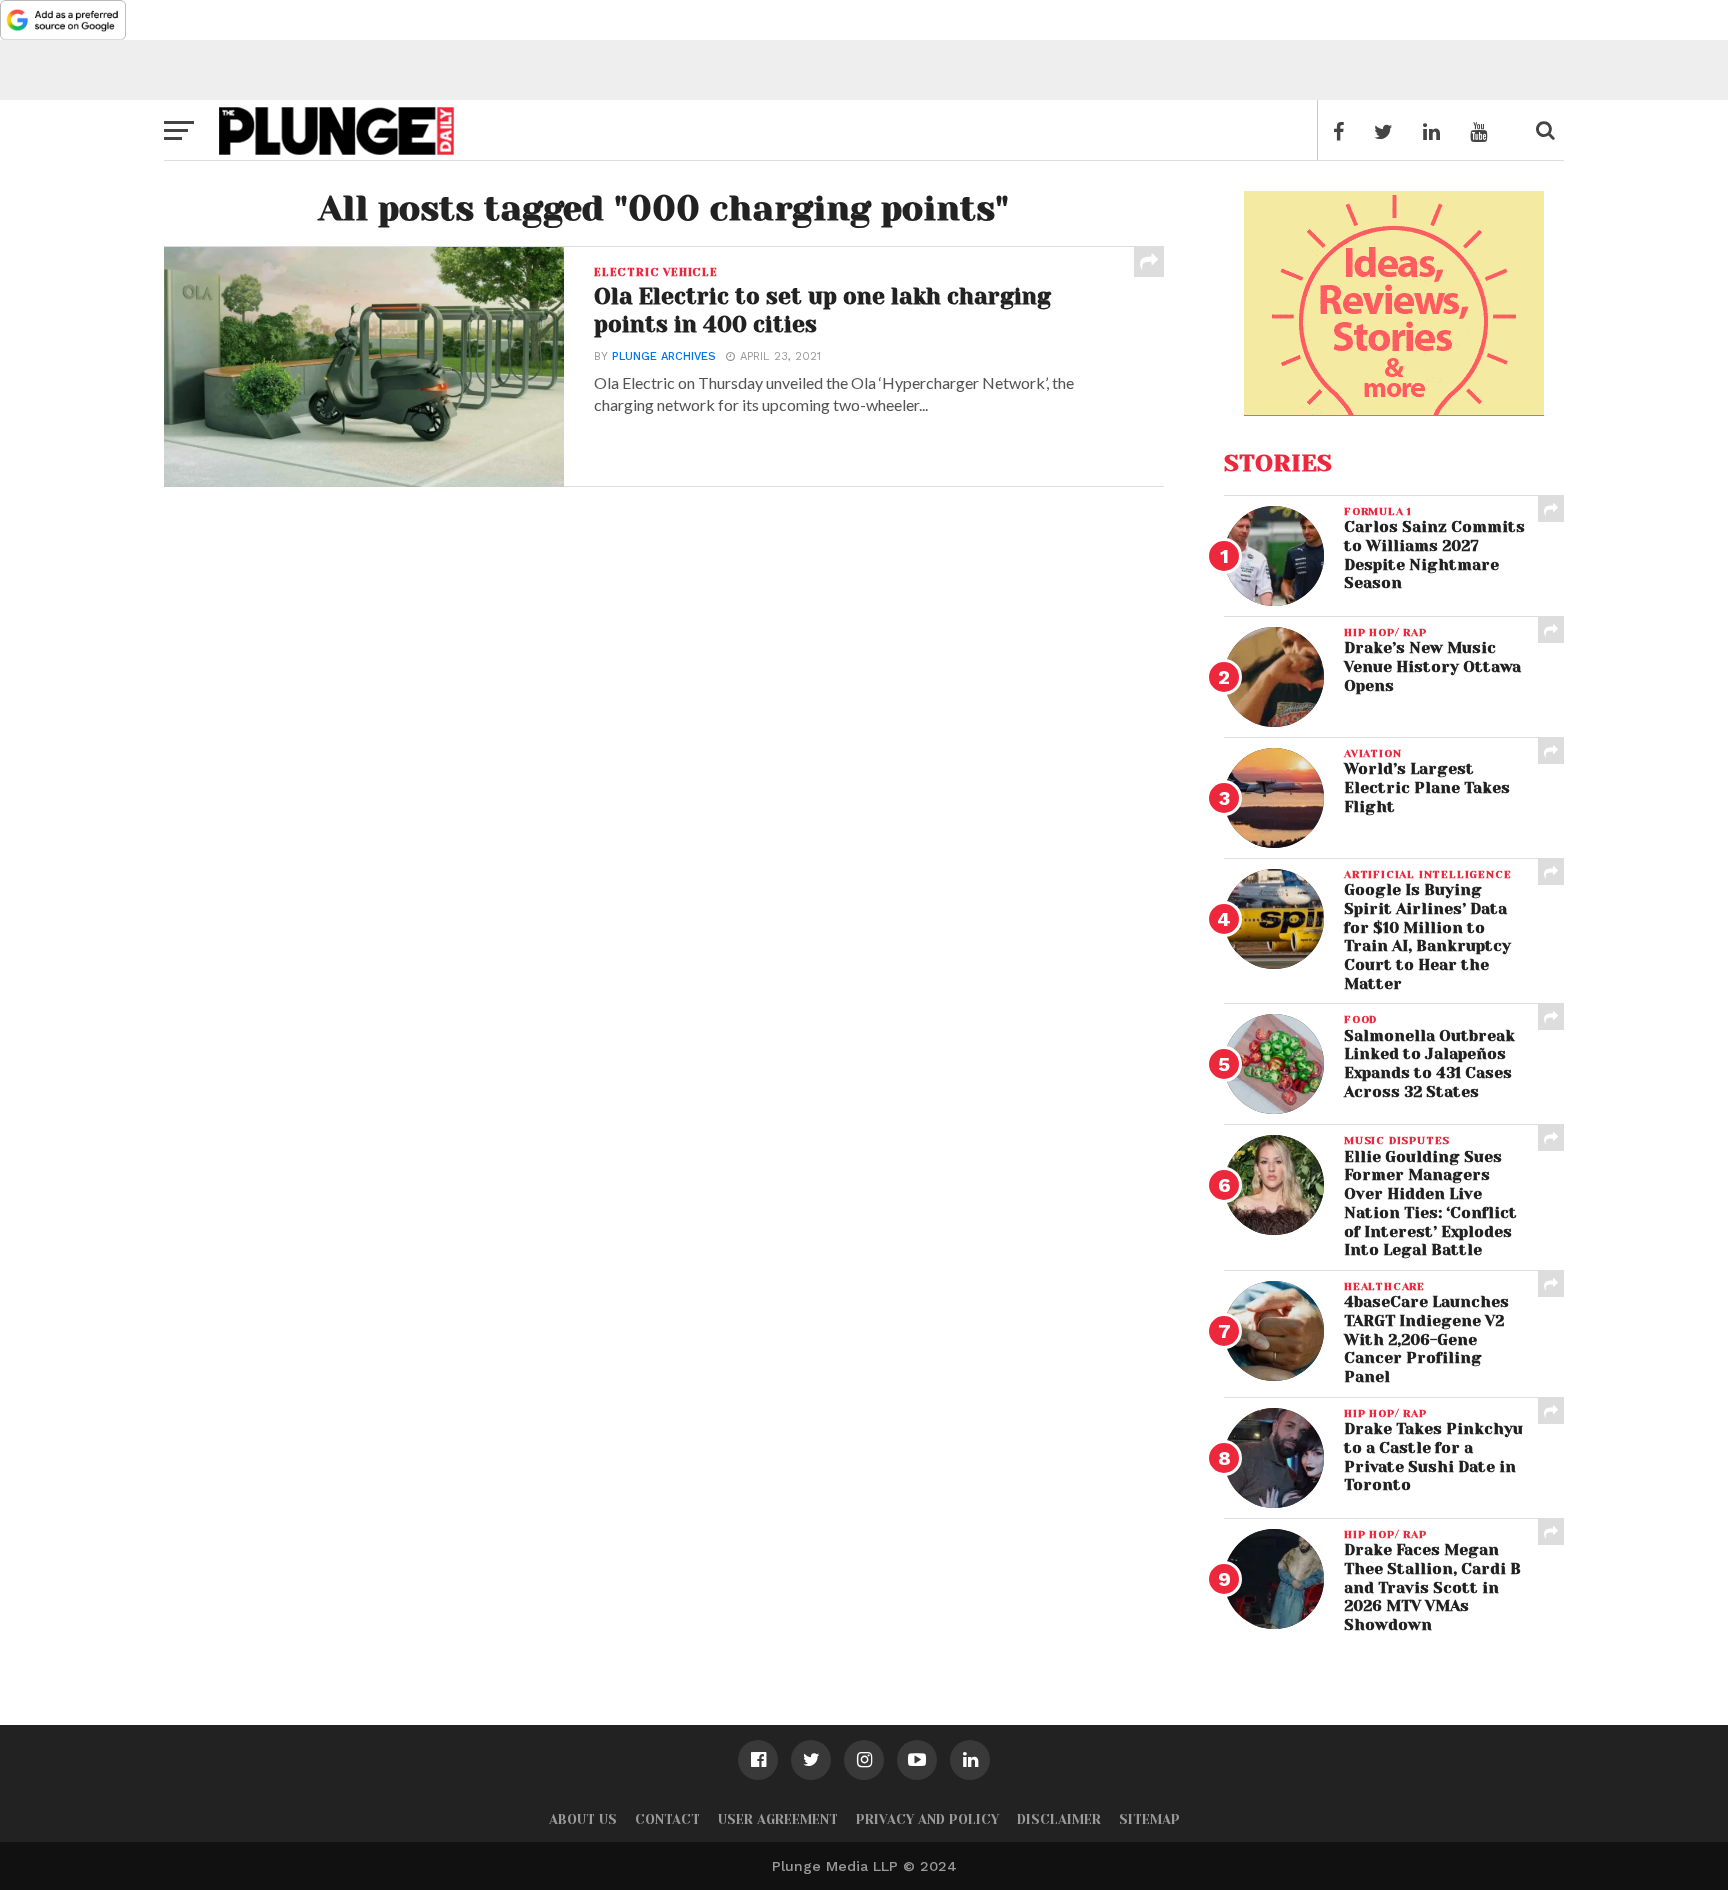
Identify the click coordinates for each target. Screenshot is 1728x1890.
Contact (667, 1819)
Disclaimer (1059, 1819)
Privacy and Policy (927, 1819)
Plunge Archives (664, 356)
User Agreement (778, 1819)
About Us (583, 1819)
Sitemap (1149, 1819)
